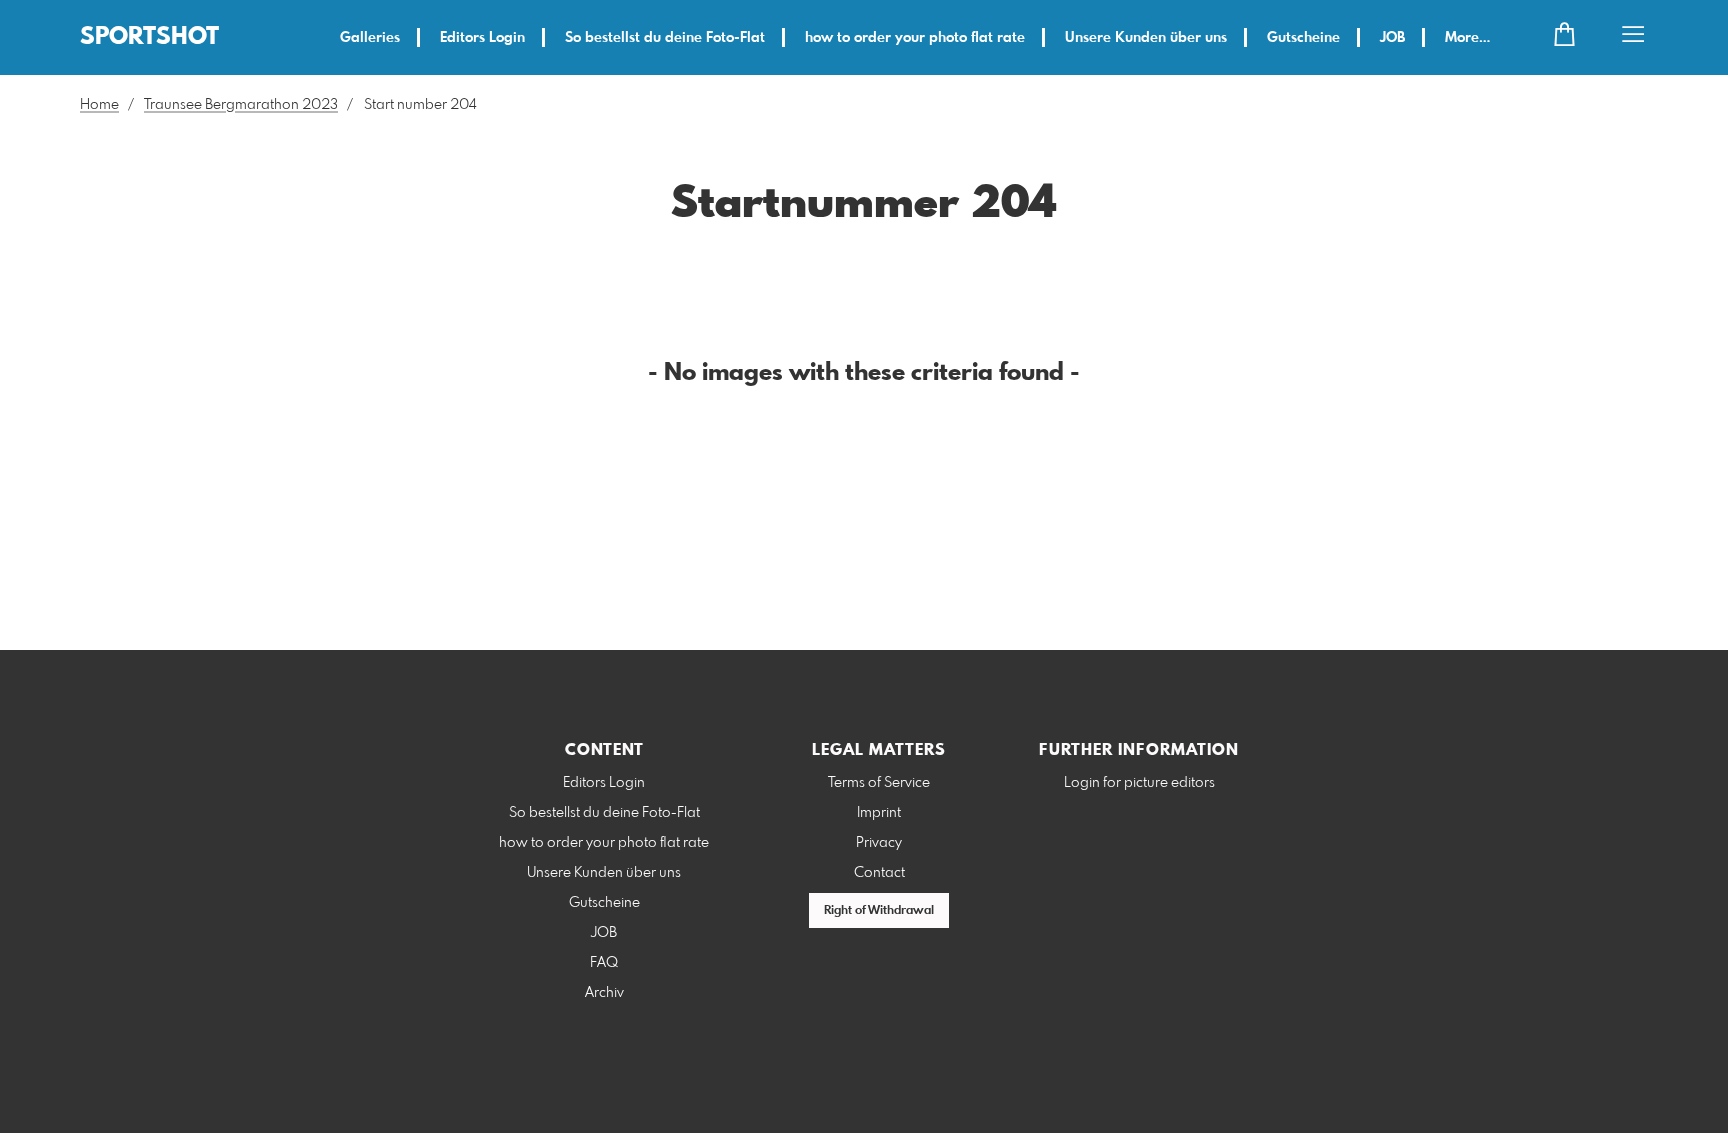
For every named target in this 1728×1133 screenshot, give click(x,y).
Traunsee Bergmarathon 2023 (241, 105)
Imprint (879, 813)
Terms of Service (879, 783)
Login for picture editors (1139, 783)
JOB (1392, 38)
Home (99, 105)
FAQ (604, 963)
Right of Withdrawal (879, 911)
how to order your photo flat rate (915, 38)
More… (1467, 38)
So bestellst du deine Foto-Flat (665, 38)
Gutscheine (1303, 38)
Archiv (604, 993)
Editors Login (482, 38)
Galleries (370, 38)
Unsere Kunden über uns (1146, 38)
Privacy (879, 843)
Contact (879, 873)
